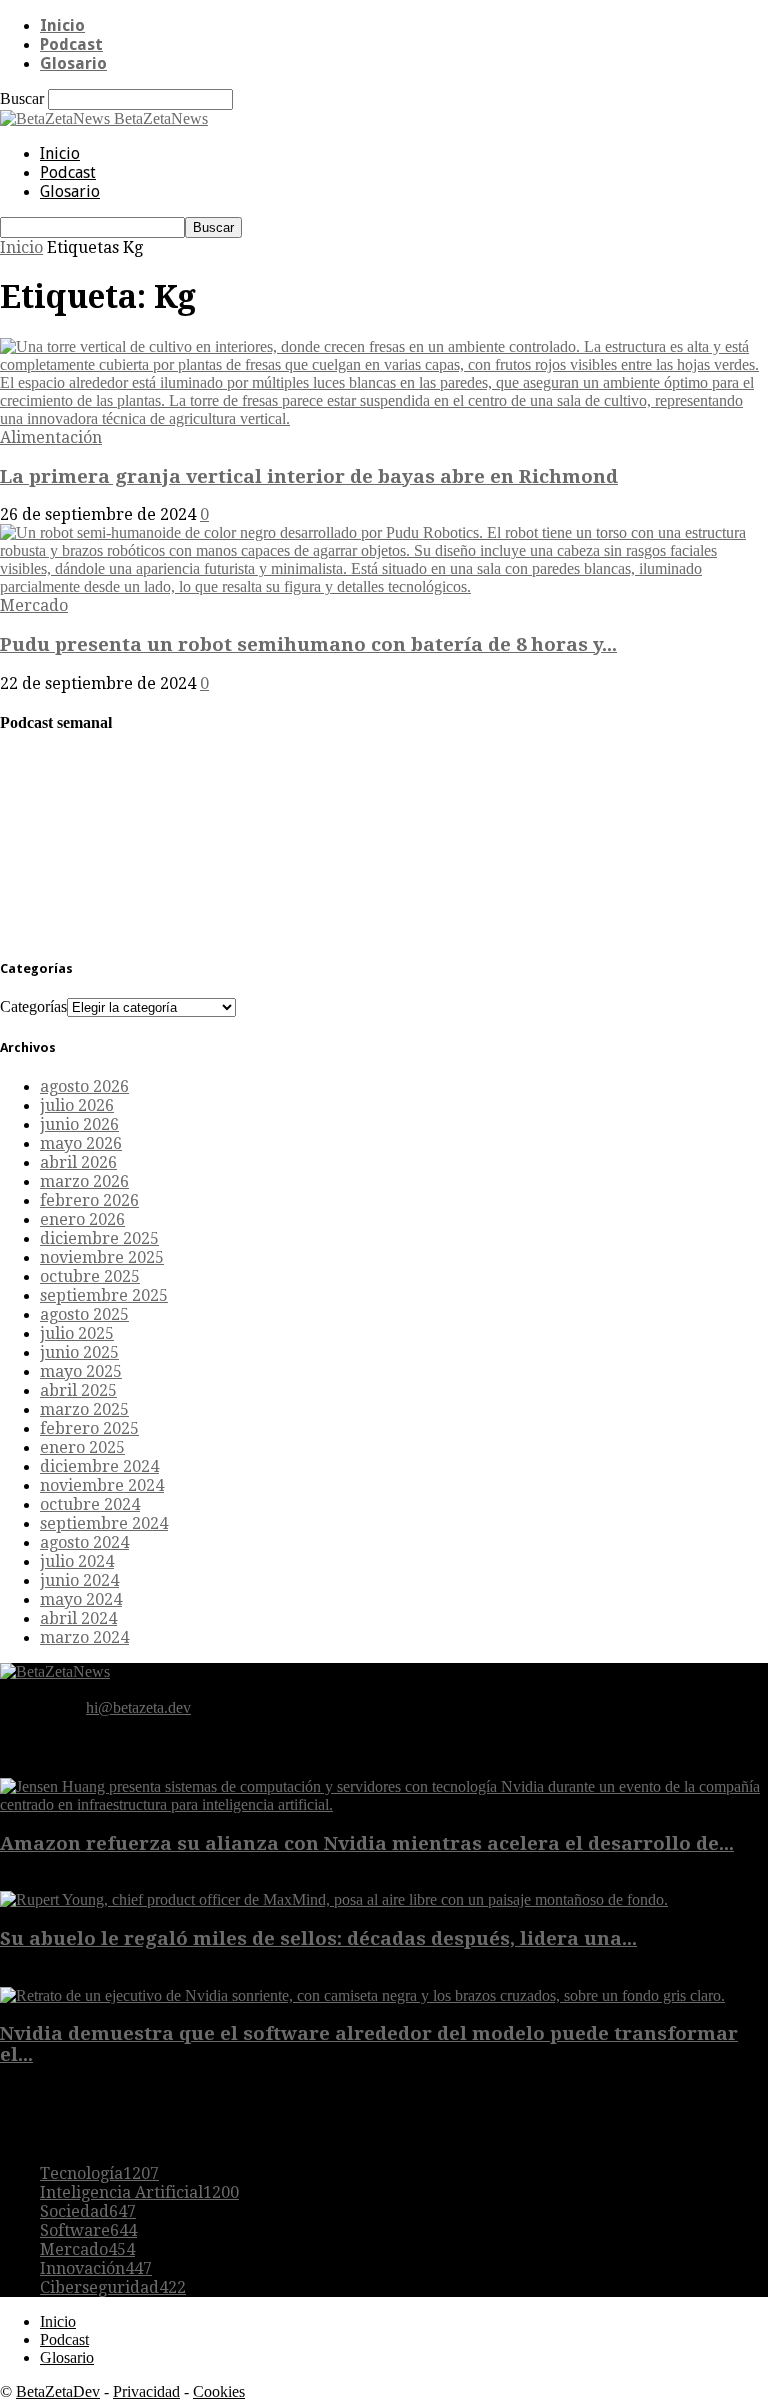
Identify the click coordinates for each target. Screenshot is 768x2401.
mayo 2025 (81, 1371)
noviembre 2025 (102, 1257)
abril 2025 (78, 1390)
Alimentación (51, 437)
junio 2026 (79, 1124)
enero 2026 (82, 1219)
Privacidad (146, 2391)
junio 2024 (79, 1580)
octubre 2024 (90, 1504)
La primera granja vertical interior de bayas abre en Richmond (309, 476)
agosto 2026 (84, 1086)
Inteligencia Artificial (139, 2192)
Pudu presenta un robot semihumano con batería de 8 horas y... (308, 644)
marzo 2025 (84, 1409)
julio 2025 (77, 1333)
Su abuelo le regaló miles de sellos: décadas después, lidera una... (318, 1938)
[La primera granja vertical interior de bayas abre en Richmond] (384, 418)
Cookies (219, 2391)
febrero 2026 (89, 1200)
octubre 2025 (90, 1276)
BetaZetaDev (58, 2391)
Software (88, 2230)
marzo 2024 (84, 1637)
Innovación (96, 2268)
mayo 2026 (81, 1143)
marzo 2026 (84, 1181)
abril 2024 (78, 1618)
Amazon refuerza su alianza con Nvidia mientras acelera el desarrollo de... (367, 1843)
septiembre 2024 (104, 1523)
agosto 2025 (84, 1314)
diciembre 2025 (99, 1238)
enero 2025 (82, 1447)
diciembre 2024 (99, 1466)
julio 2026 (77, 1105)
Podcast (71, 44)
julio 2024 (77, 1561)
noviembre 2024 (102, 1485)
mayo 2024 (81, 1599)
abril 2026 (78, 1162)
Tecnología (99, 2173)
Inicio (62, 25)
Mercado (34, 605)
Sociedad (88, 2211)
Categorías (33, 1006)
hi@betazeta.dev (138, 1707)
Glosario (73, 63)
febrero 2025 (89, 1428)
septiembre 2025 (104, 1295)
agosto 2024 (84, 1542)
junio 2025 (79, 1352)
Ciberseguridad (113, 2287)
